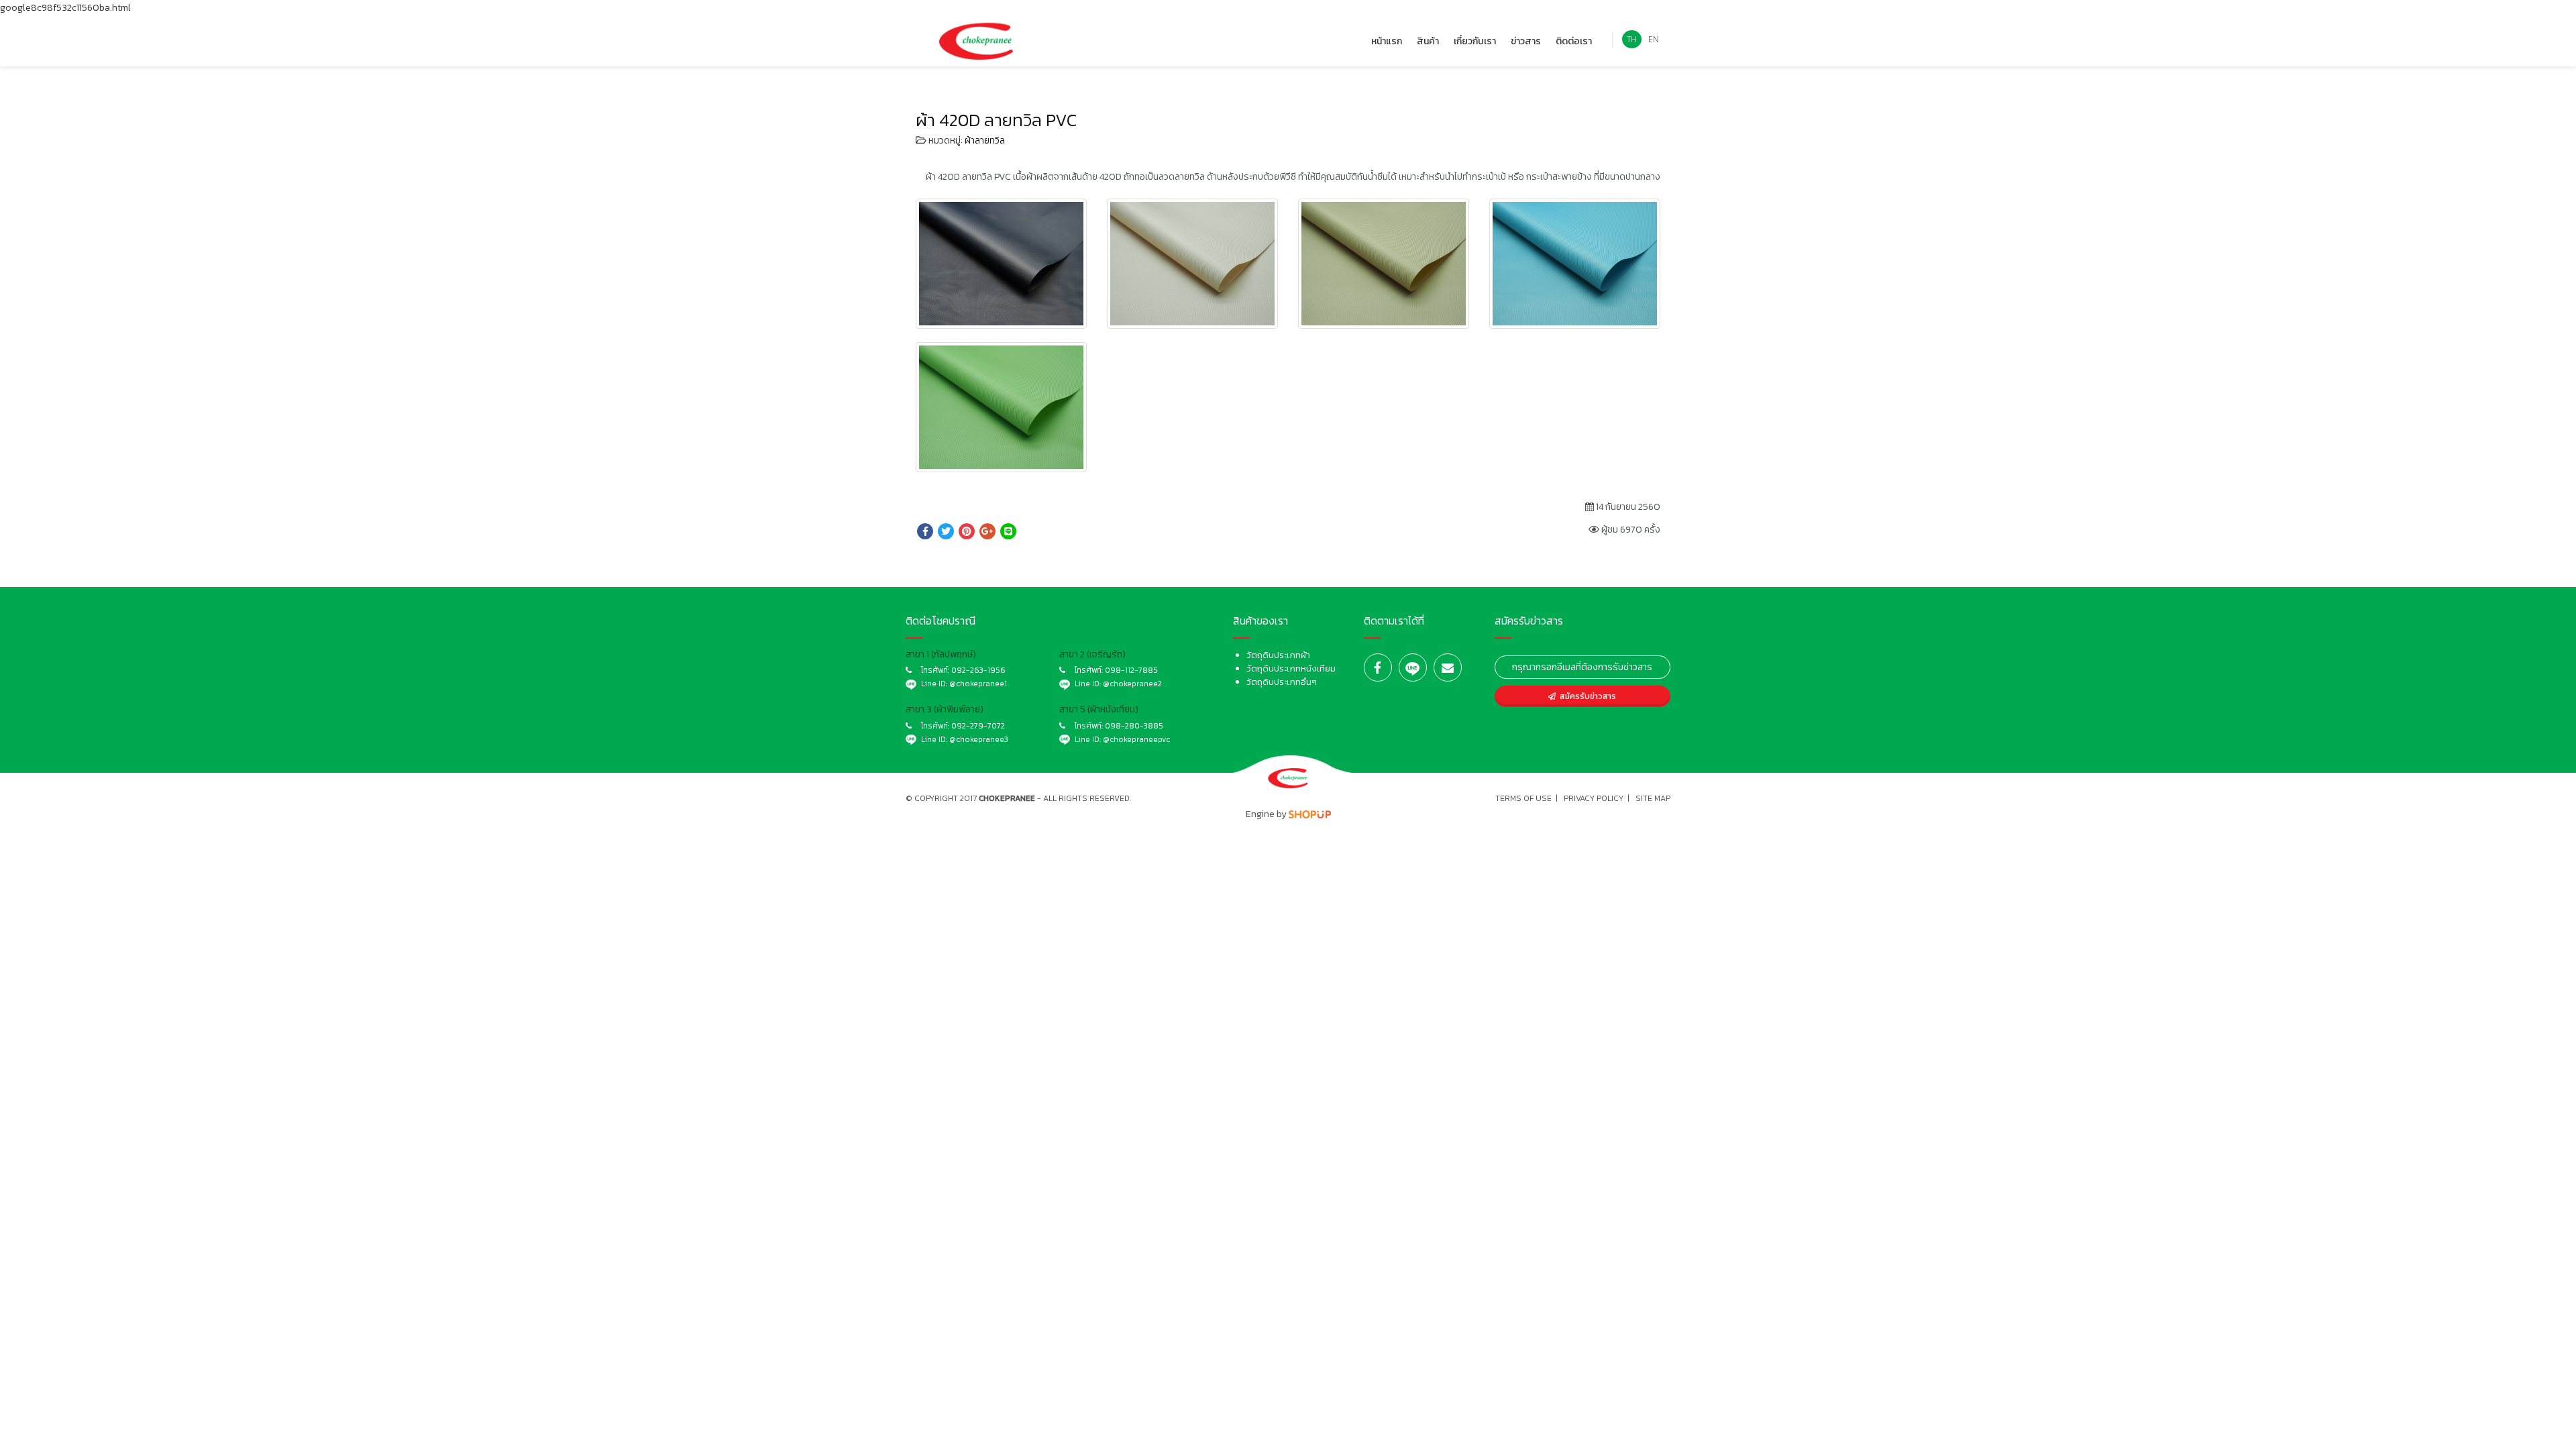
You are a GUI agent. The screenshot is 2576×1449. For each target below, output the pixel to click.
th (1632, 39)
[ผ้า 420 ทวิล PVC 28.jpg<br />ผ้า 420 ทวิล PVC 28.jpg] (1001, 407)
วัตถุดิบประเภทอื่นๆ (1282, 682)
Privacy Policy (1594, 798)
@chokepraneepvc (1136, 739)
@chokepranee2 (1132, 684)
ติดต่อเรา (1574, 41)
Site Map (1653, 798)
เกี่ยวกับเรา (1475, 41)
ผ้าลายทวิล (985, 141)
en (1654, 39)
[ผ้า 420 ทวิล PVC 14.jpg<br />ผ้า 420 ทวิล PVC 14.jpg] (1192, 264)
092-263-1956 (978, 670)
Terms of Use (1523, 798)
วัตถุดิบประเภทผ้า (1278, 655)
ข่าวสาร (1526, 41)
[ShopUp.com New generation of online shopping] (1310, 814)
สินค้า (1428, 41)
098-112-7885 (1131, 670)
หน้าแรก (1387, 41)
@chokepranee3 (979, 739)
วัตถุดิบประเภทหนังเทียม (1291, 668)
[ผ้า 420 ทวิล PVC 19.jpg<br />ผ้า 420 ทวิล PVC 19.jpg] (1575, 264)
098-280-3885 (1134, 726)
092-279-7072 (978, 726)
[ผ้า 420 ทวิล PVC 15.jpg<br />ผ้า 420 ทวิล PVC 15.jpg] (1384, 264)
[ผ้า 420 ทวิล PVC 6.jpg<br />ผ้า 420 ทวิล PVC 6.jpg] (1001, 264)
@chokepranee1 (978, 684)
